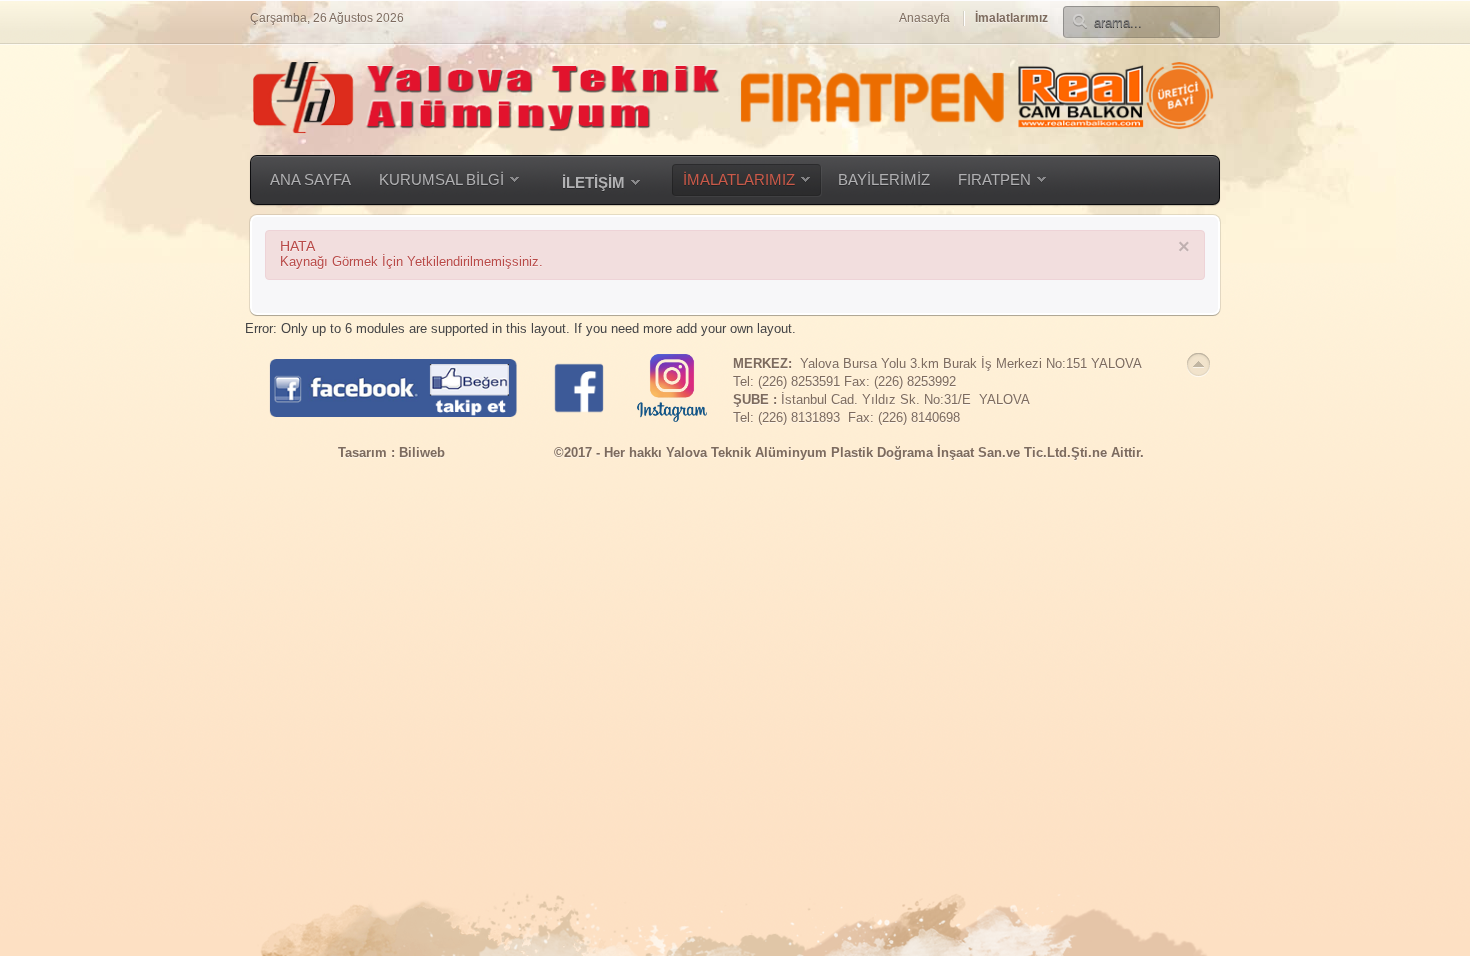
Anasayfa (924, 18)
